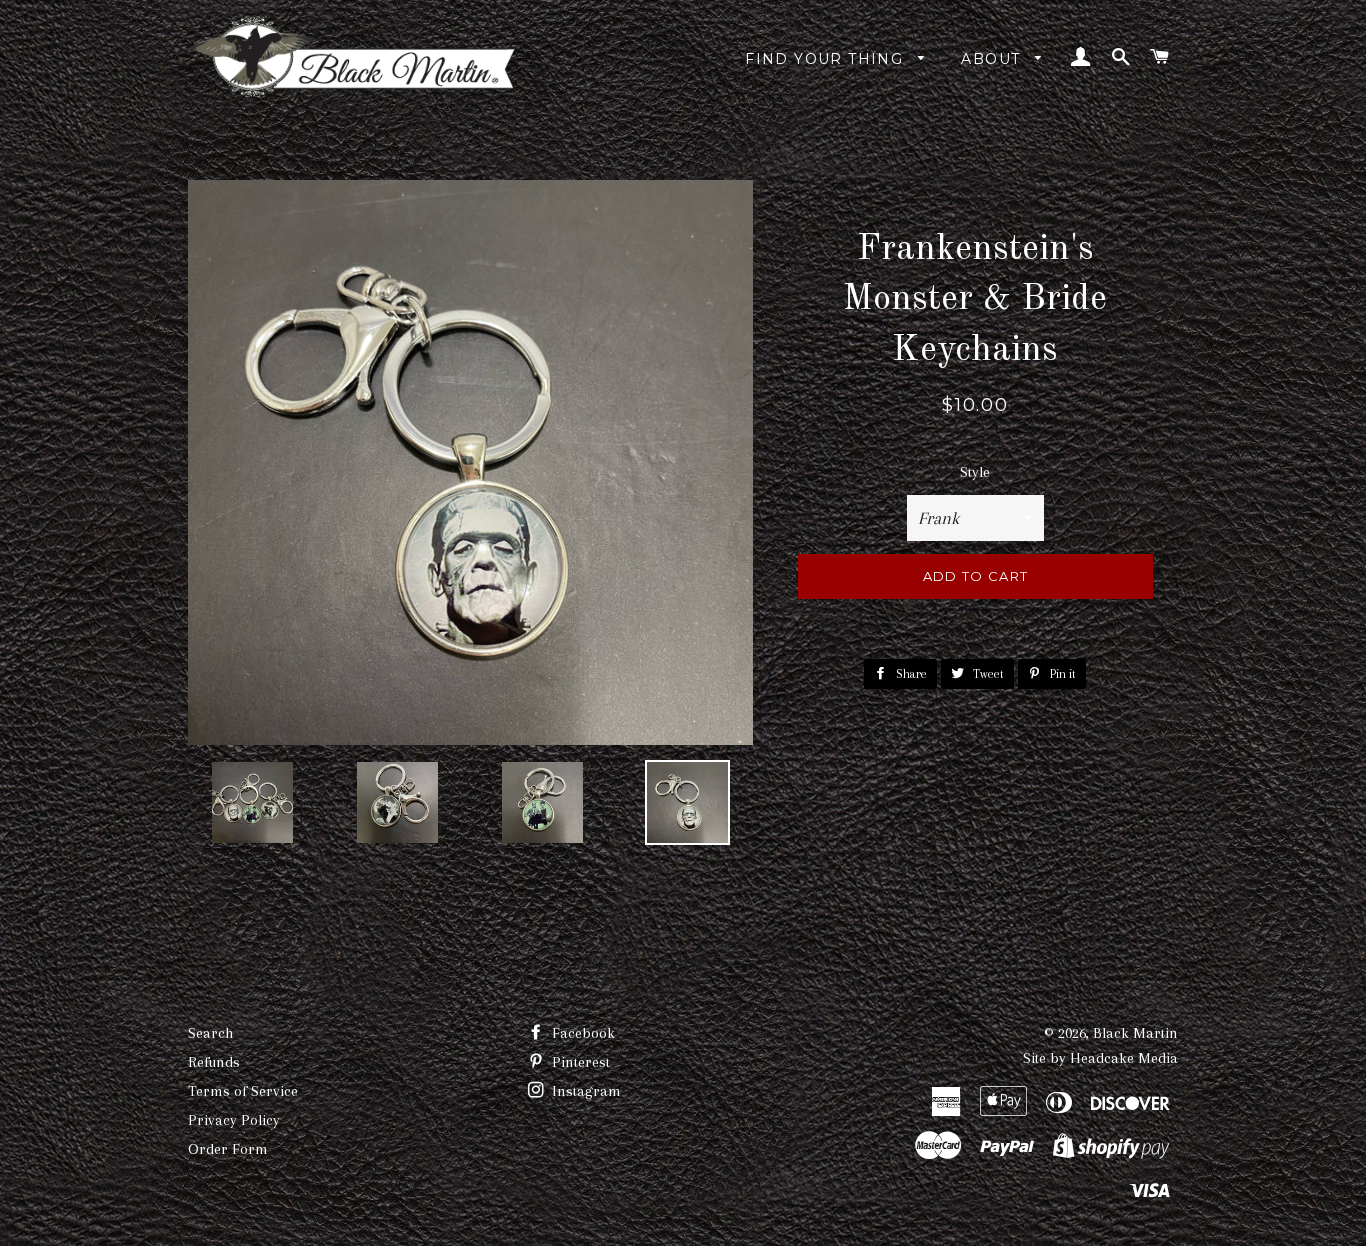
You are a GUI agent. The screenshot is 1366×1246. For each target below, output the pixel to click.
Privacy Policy (234, 1120)
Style (975, 472)
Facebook (581, 1033)
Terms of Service (243, 1091)
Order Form (228, 1149)
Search (210, 1033)
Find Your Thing (826, 59)
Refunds (214, 1062)
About (993, 59)
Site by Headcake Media (1100, 1058)
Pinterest (579, 1062)
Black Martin (1135, 1033)
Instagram (584, 1091)
